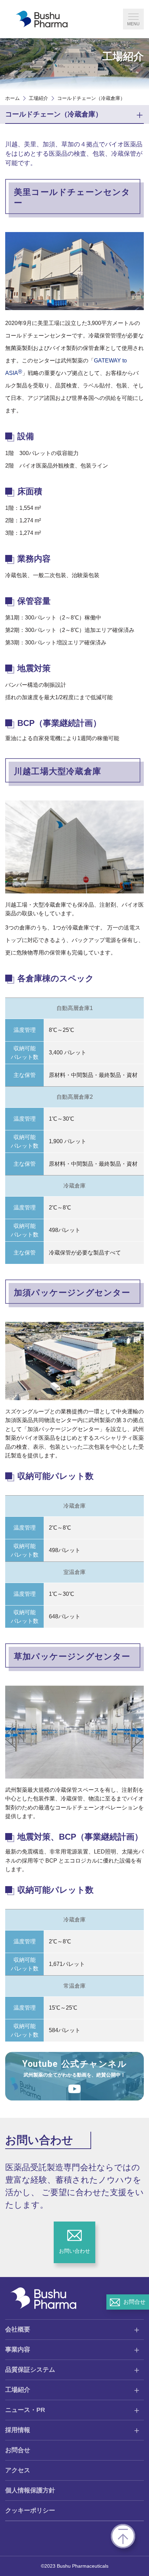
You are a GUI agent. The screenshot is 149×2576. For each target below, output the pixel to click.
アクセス (18, 2470)
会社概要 (18, 2329)
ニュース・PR (25, 2410)
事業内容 (18, 2350)
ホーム (12, 98)
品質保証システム (30, 2370)
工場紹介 (38, 98)
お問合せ (18, 2450)
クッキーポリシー (30, 2510)
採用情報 (18, 2430)
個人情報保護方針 (30, 2490)
